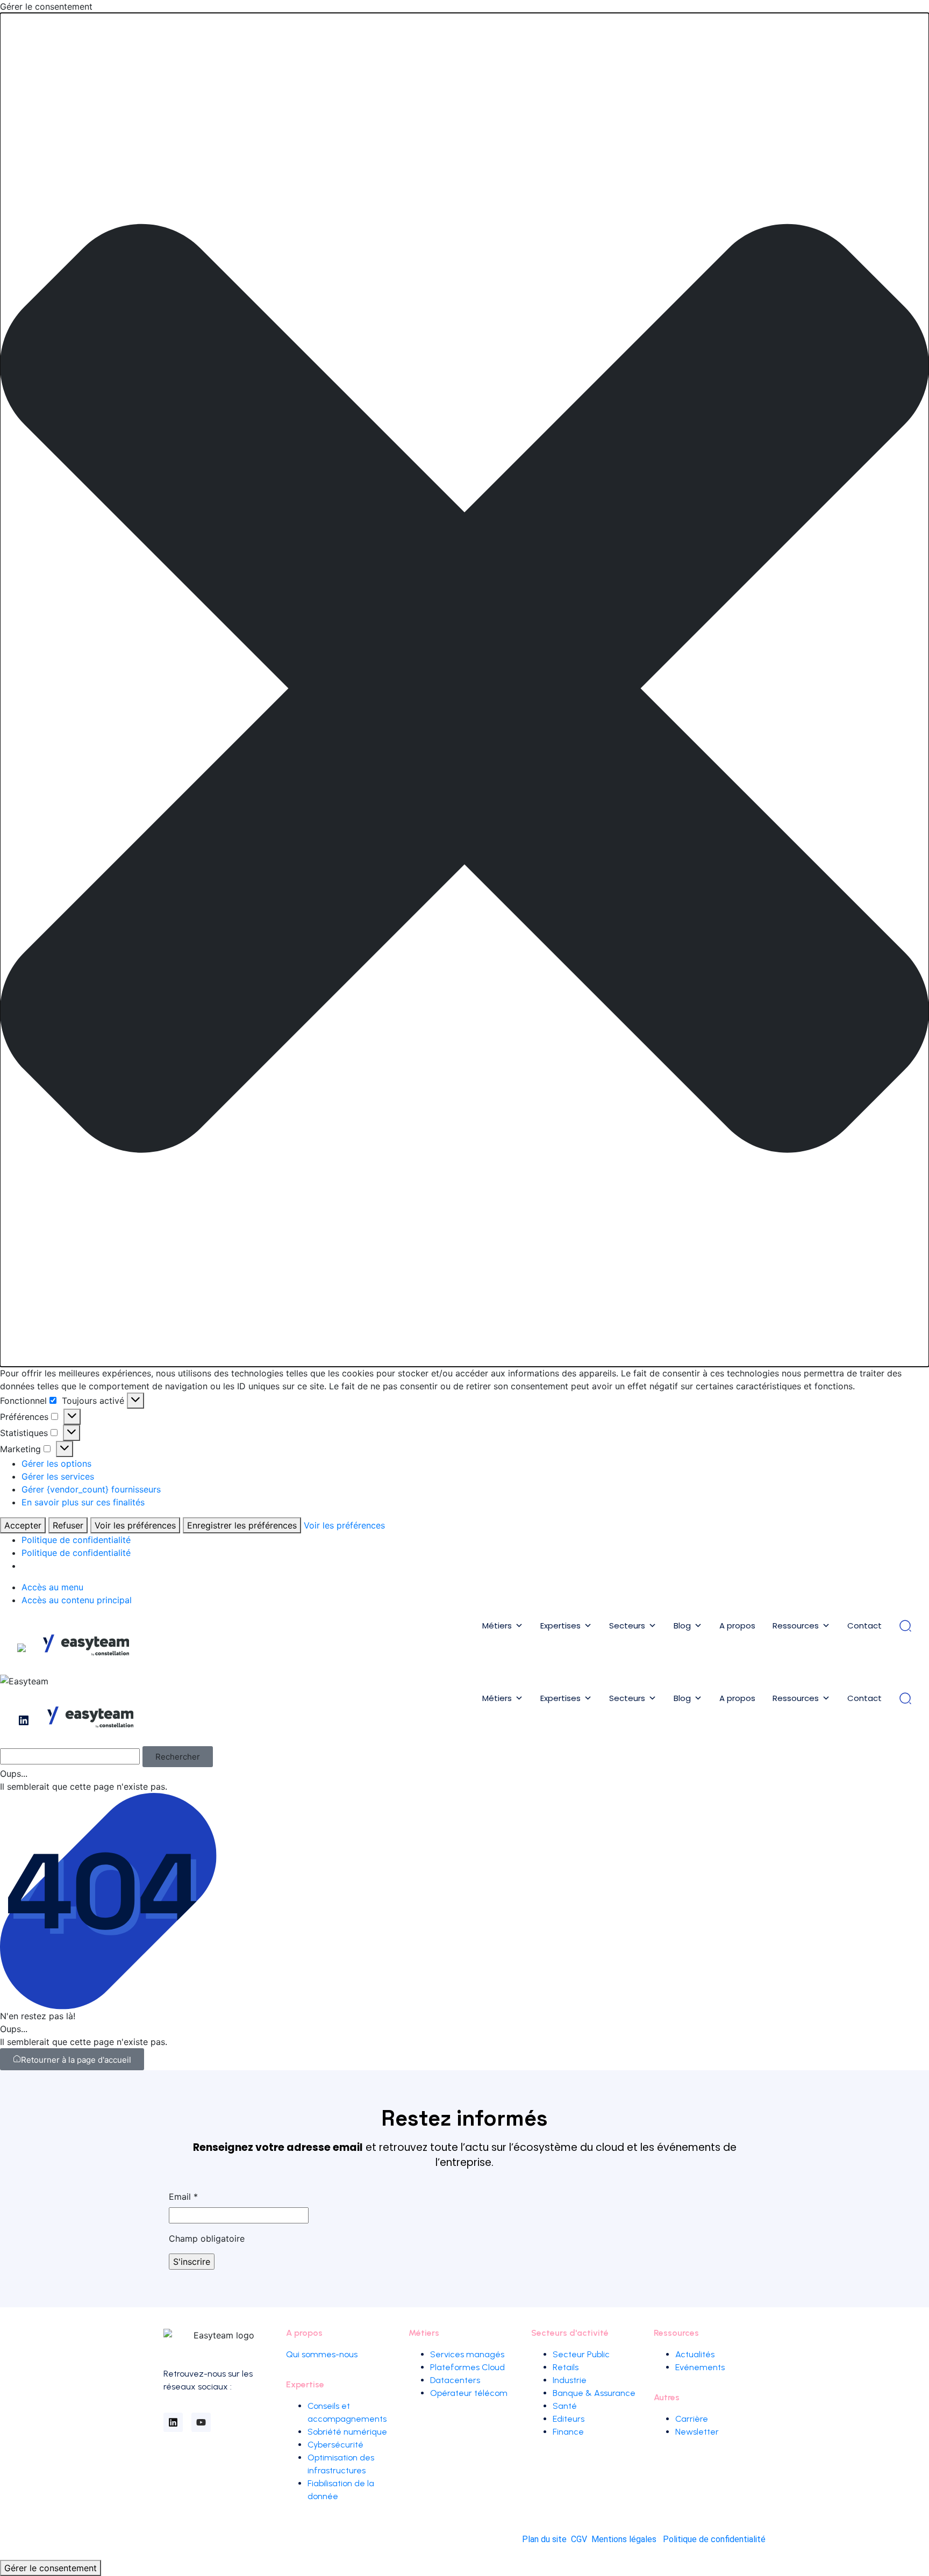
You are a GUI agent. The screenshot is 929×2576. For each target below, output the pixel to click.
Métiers (497, 1626)
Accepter (23, 1525)
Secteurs (627, 1626)
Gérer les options (56, 1463)
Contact (864, 1626)
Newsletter (697, 2432)
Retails (566, 2367)
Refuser (68, 1525)
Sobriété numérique (347, 2432)
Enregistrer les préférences (242, 1525)
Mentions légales (624, 2539)
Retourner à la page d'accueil (76, 2060)
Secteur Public (581, 2354)
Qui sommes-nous (322, 2354)
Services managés (467, 2354)
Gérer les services (58, 1476)
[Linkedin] (173, 2422)
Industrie (570, 2380)
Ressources (796, 1626)
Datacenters (455, 2380)
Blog (682, 1626)
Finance (568, 2432)
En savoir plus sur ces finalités (83, 1502)
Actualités (695, 2354)
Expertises (560, 1626)
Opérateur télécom (469, 2393)
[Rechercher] (905, 1626)
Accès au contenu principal (77, 1600)
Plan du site (544, 2539)
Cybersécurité (335, 2445)
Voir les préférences (135, 1525)
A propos (737, 1626)
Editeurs (569, 2419)
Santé (565, 2406)
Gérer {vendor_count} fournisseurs (91, 1489)
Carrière (692, 2419)
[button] (464, 690)
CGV (579, 2539)
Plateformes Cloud (467, 2367)
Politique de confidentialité (76, 1540)
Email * (183, 2197)
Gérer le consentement (51, 2568)
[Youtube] (201, 2422)
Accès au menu (52, 1587)
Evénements (700, 2367)
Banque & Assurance (594, 2393)
